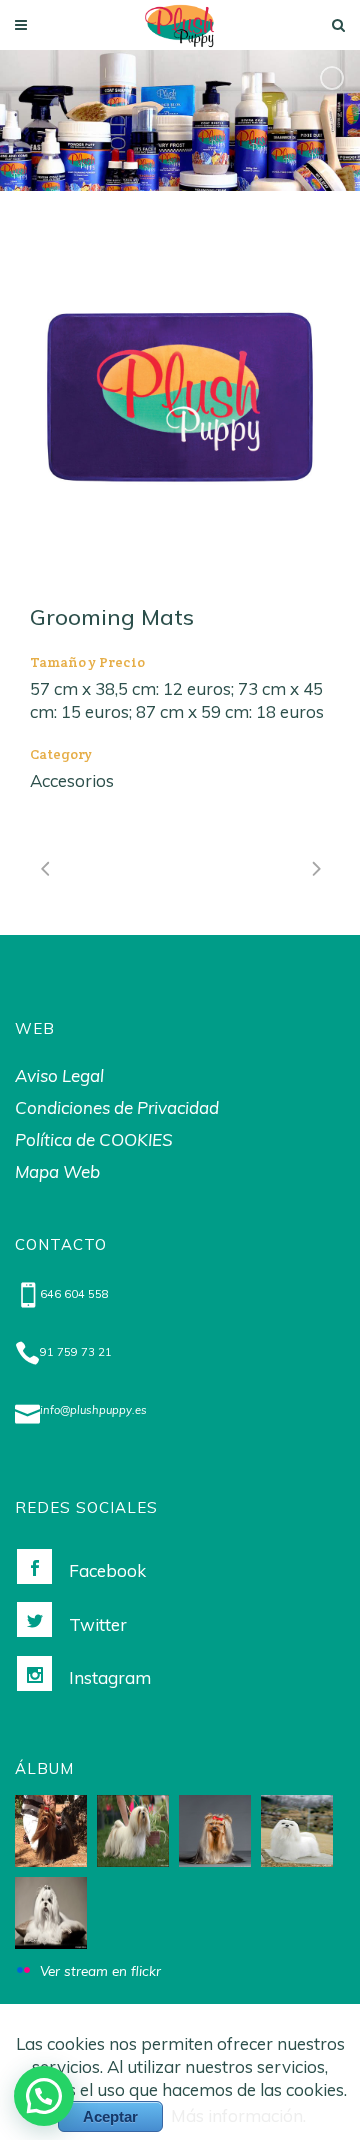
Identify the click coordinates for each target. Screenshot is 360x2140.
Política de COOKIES (94, 1139)
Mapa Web (57, 1171)
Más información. (238, 2115)
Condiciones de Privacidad (117, 1107)
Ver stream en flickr (100, 1970)
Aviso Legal (59, 1075)
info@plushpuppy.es (93, 1410)
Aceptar (110, 2116)
